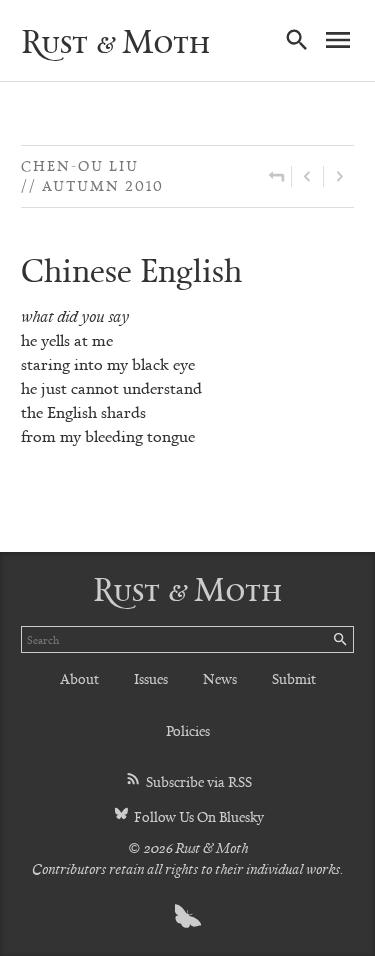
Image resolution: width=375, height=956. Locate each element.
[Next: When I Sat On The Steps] (339, 176)
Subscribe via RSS (197, 781)
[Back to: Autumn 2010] (276, 176)
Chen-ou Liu (80, 165)
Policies (188, 730)
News (220, 678)
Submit (294, 678)
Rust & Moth (115, 41)
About (79, 678)
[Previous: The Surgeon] (307, 176)
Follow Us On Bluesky (197, 816)
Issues (151, 678)
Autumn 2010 (103, 185)
